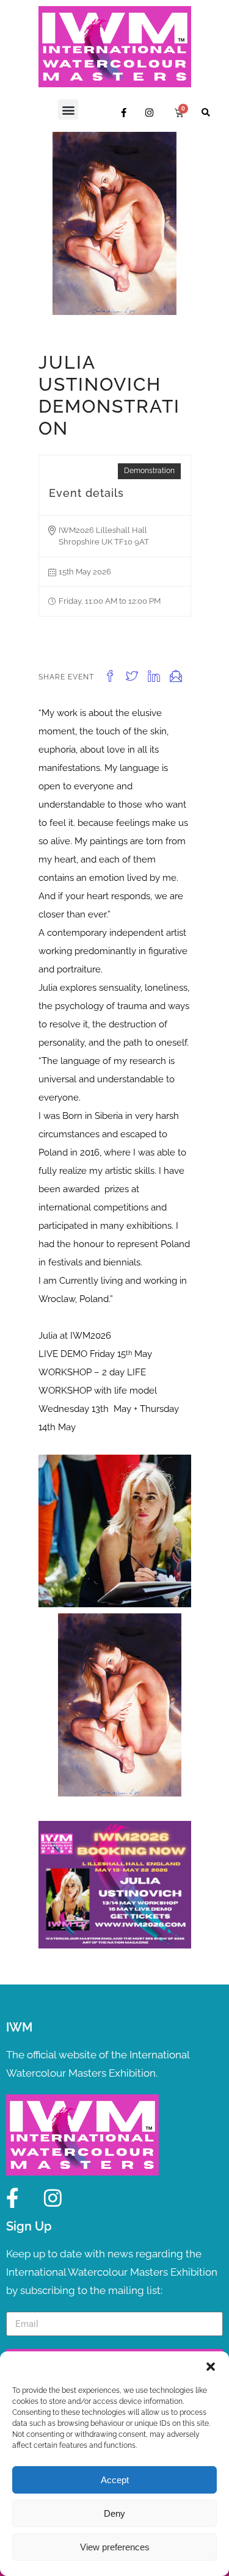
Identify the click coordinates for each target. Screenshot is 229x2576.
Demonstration (149, 471)
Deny (114, 2513)
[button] (211, 2367)
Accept (115, 2480)
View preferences (115, 2547)
